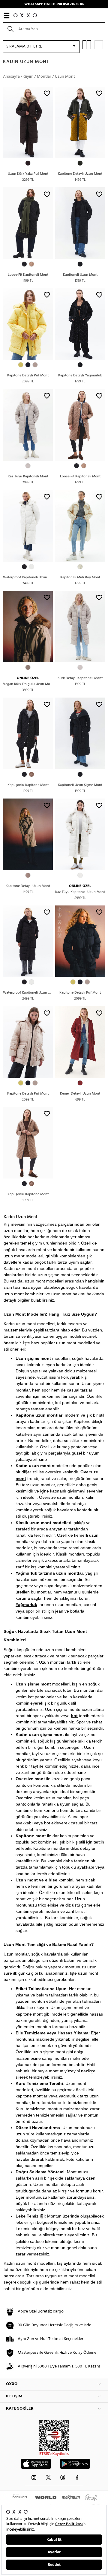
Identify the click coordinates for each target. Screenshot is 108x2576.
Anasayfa (11, 77)
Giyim (28, 77)
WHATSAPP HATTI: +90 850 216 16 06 (54, 4)
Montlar (44, 77)
